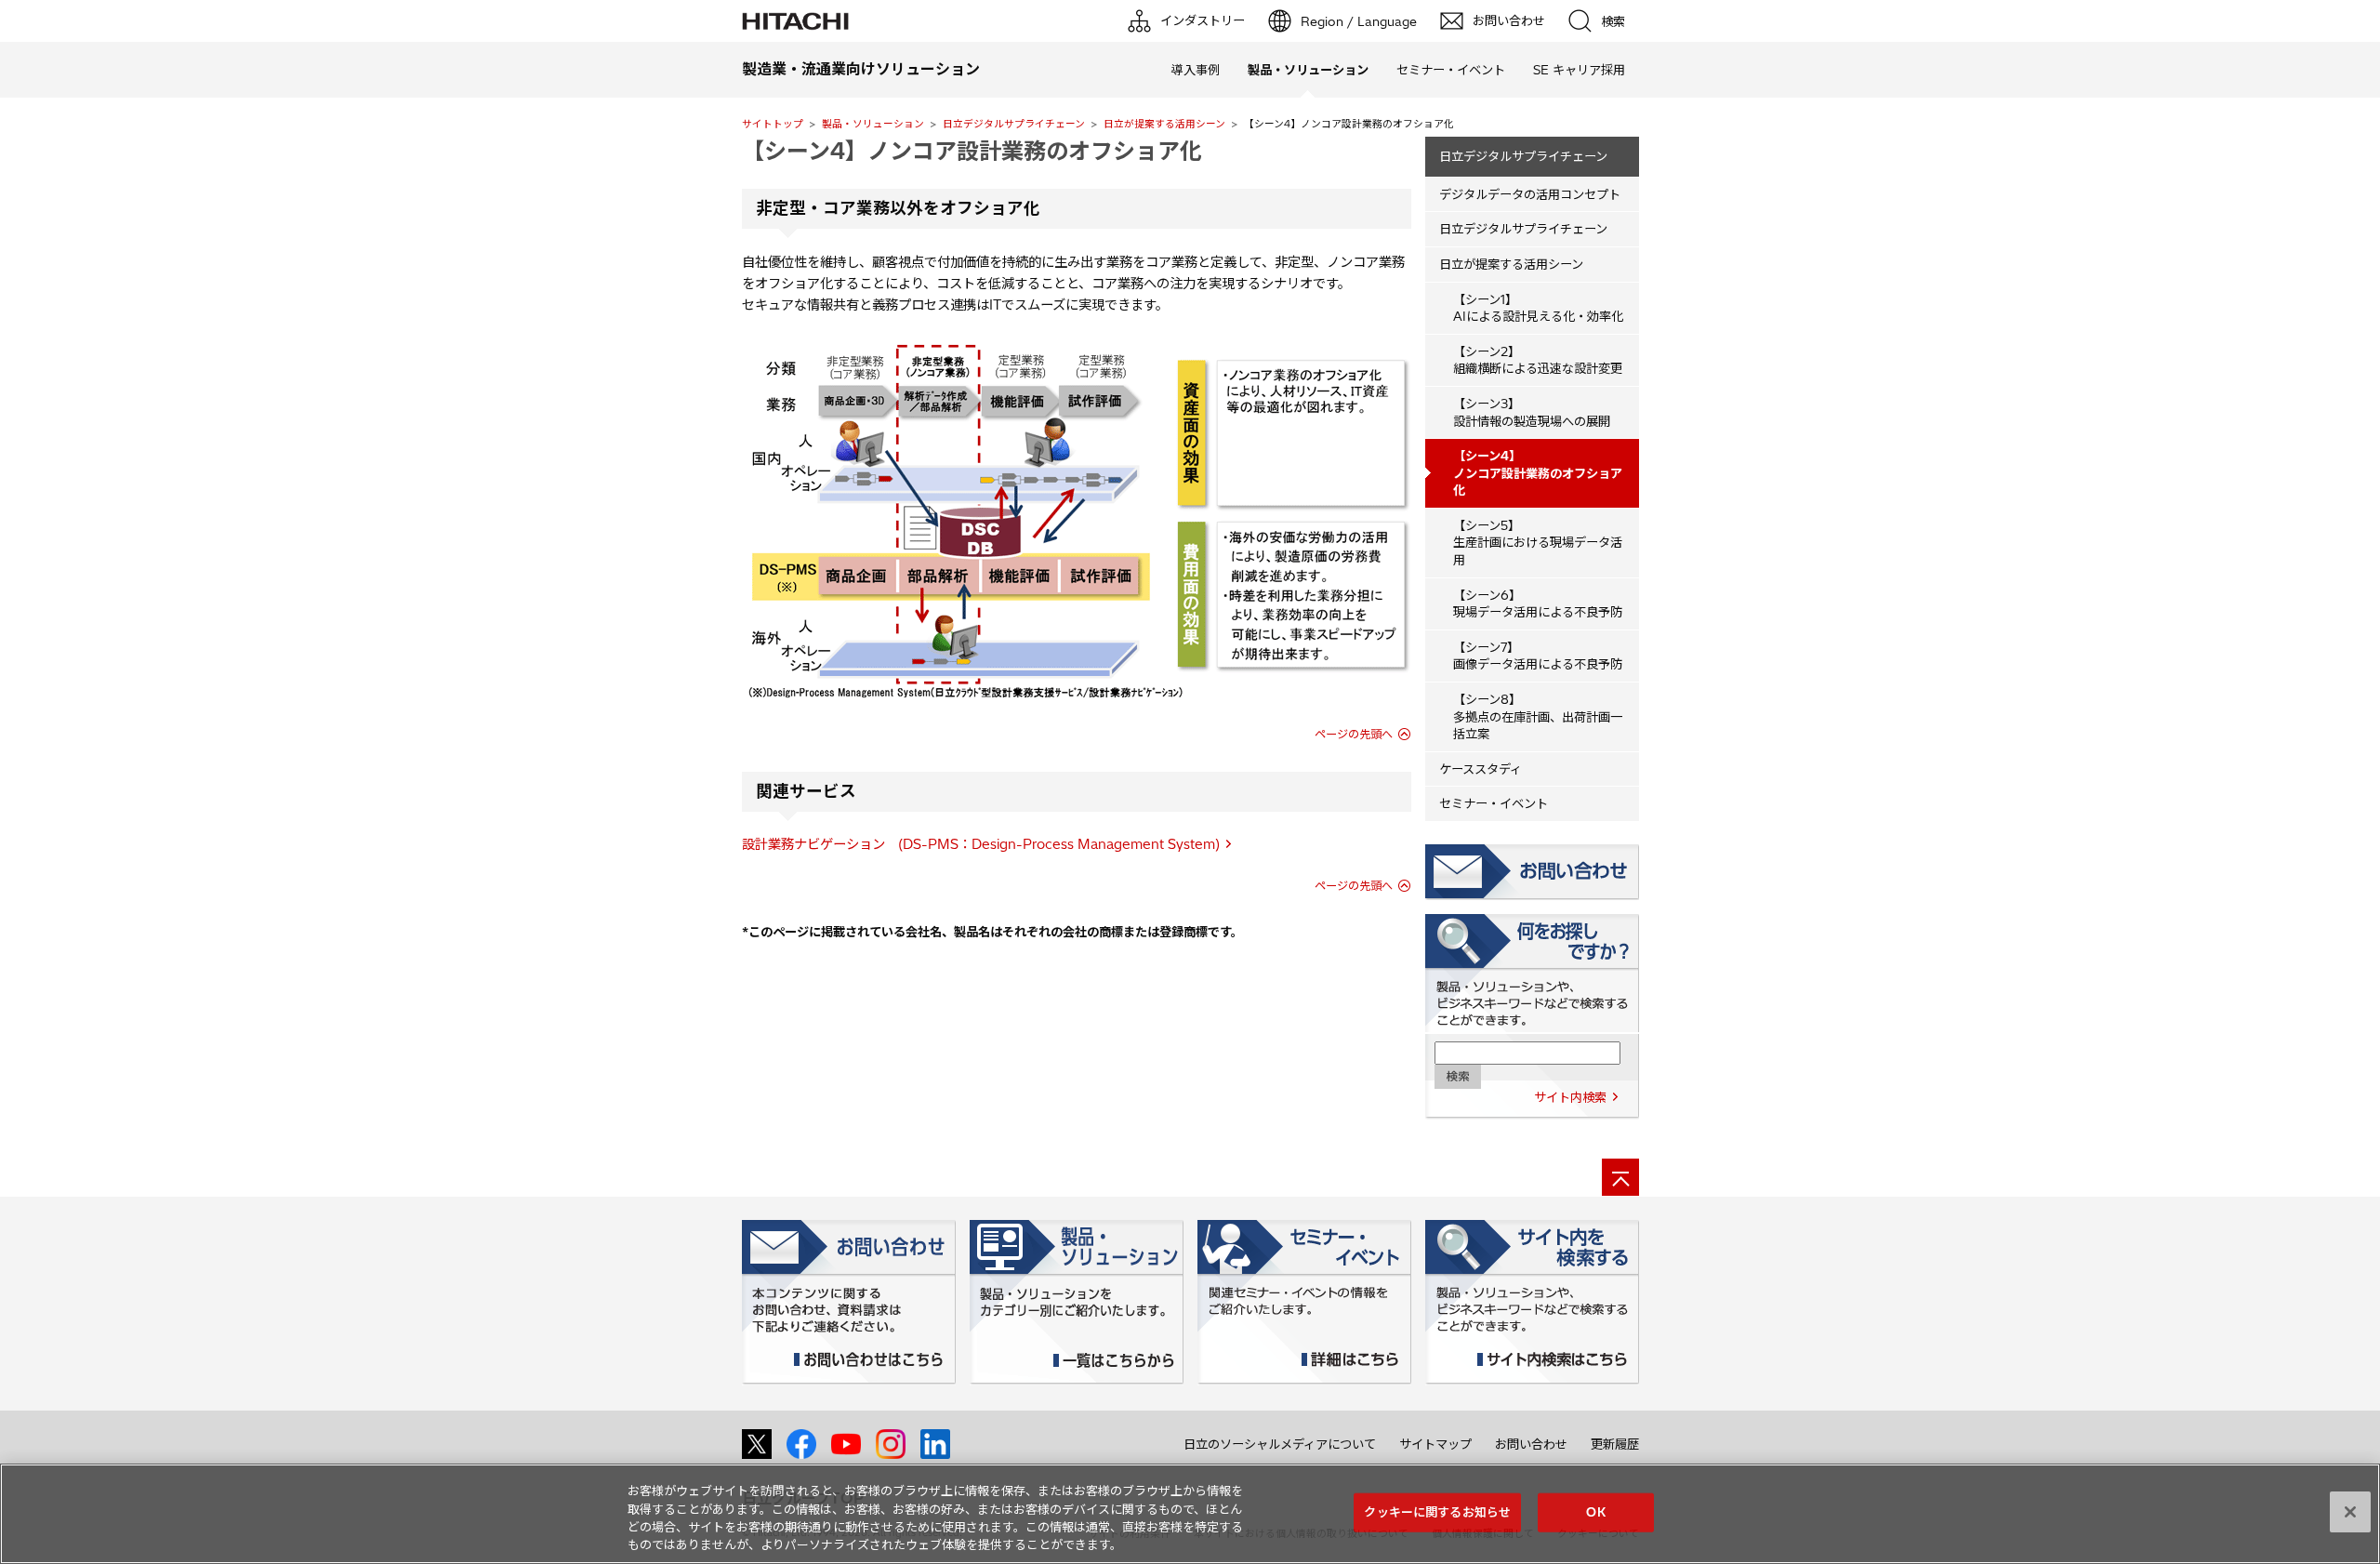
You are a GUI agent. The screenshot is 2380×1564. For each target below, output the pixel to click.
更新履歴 (1615, 1444)
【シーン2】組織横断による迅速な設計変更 (1538, 360)
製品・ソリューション (873, 124)
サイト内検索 (1570, 1097)
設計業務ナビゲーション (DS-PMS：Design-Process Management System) (981, 844)
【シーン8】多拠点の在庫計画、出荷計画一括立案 (1538, 716)
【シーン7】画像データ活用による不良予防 (1538, 656)
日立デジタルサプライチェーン (1014, 124)
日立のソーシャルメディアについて (1280, 1444)
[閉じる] (2350, 1512)
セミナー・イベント (1451, 70)
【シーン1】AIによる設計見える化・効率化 (1538, 308)
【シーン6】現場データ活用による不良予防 (1538, 604)
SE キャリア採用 (1579, 70)
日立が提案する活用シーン (1164, 124)
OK (1595, 1512)
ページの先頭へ (1354, 734)
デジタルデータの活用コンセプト (1530, 194)
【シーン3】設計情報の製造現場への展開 (1532, 412)
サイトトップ (773, 124)
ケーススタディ (1481, 769)
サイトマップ (1435, 1444)
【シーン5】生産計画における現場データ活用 (1538, 543)
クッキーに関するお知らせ (1437, 1512)
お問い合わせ (1531, 1444)
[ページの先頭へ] (1620, 1177)
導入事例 (1196, 70)
